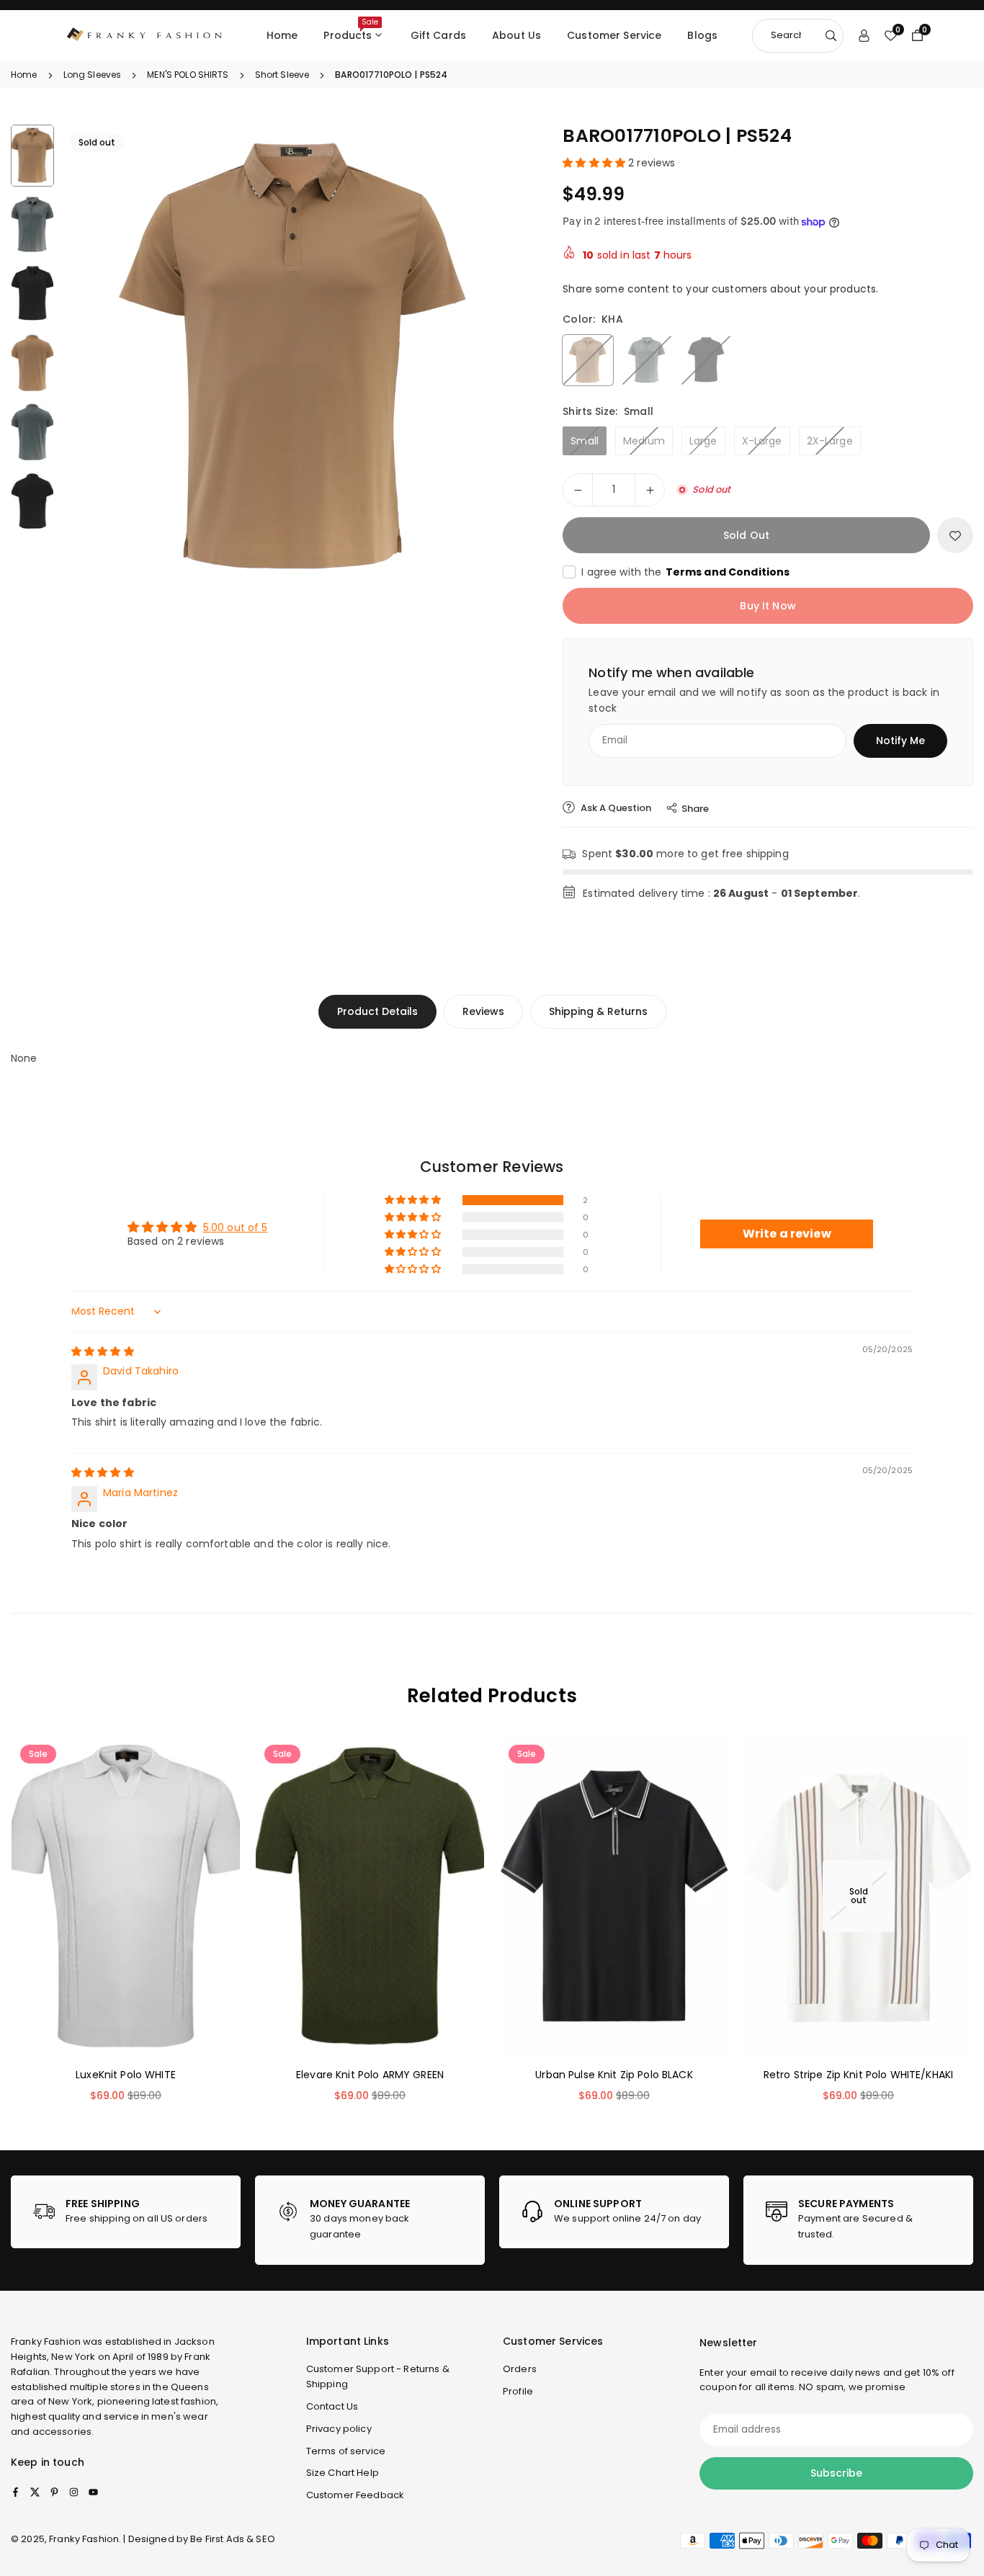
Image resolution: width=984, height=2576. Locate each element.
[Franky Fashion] (145, 34)
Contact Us (332, 2406)
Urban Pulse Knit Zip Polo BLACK (614, 2075)
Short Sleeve (282, 75)
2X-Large (830, 441)
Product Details (377, 1011)
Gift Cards (438, 35)
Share (695, 809)
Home (282, 35)
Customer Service (614, 35)
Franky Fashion (46, 2342)
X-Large (762, 441)
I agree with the (685, 572)
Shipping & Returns (598, 1011)
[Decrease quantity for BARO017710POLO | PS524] (578, 490)
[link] (126, 2212)
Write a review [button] (787, 1234)
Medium (644, 441)
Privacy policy (339, 2429)
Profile (518, 2391)
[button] (495, 358)
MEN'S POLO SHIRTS (188, 75)
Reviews (483, 1011)
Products (350, 30)
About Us (516, 35)
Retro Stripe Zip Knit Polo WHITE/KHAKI (858, 2075)
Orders (520, 2369)
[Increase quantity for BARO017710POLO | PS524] (650, 490)
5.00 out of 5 (236, 1227)
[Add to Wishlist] (955, 535)
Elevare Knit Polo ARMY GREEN (370, 2075)
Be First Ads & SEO (233, 2539)
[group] (296, 359)
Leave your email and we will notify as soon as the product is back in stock (764, 700)
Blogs (702, 35)
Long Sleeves (93, 75)
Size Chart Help (343, 2473)
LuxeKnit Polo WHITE (126, 2075)
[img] (103, 1351)
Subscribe (836, 2473)
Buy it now (768, 606)
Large (703, 441)
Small (585, 441)
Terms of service (346, 2451)
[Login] (864, 35)
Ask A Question (615, 808)
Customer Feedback (355, 2495)
